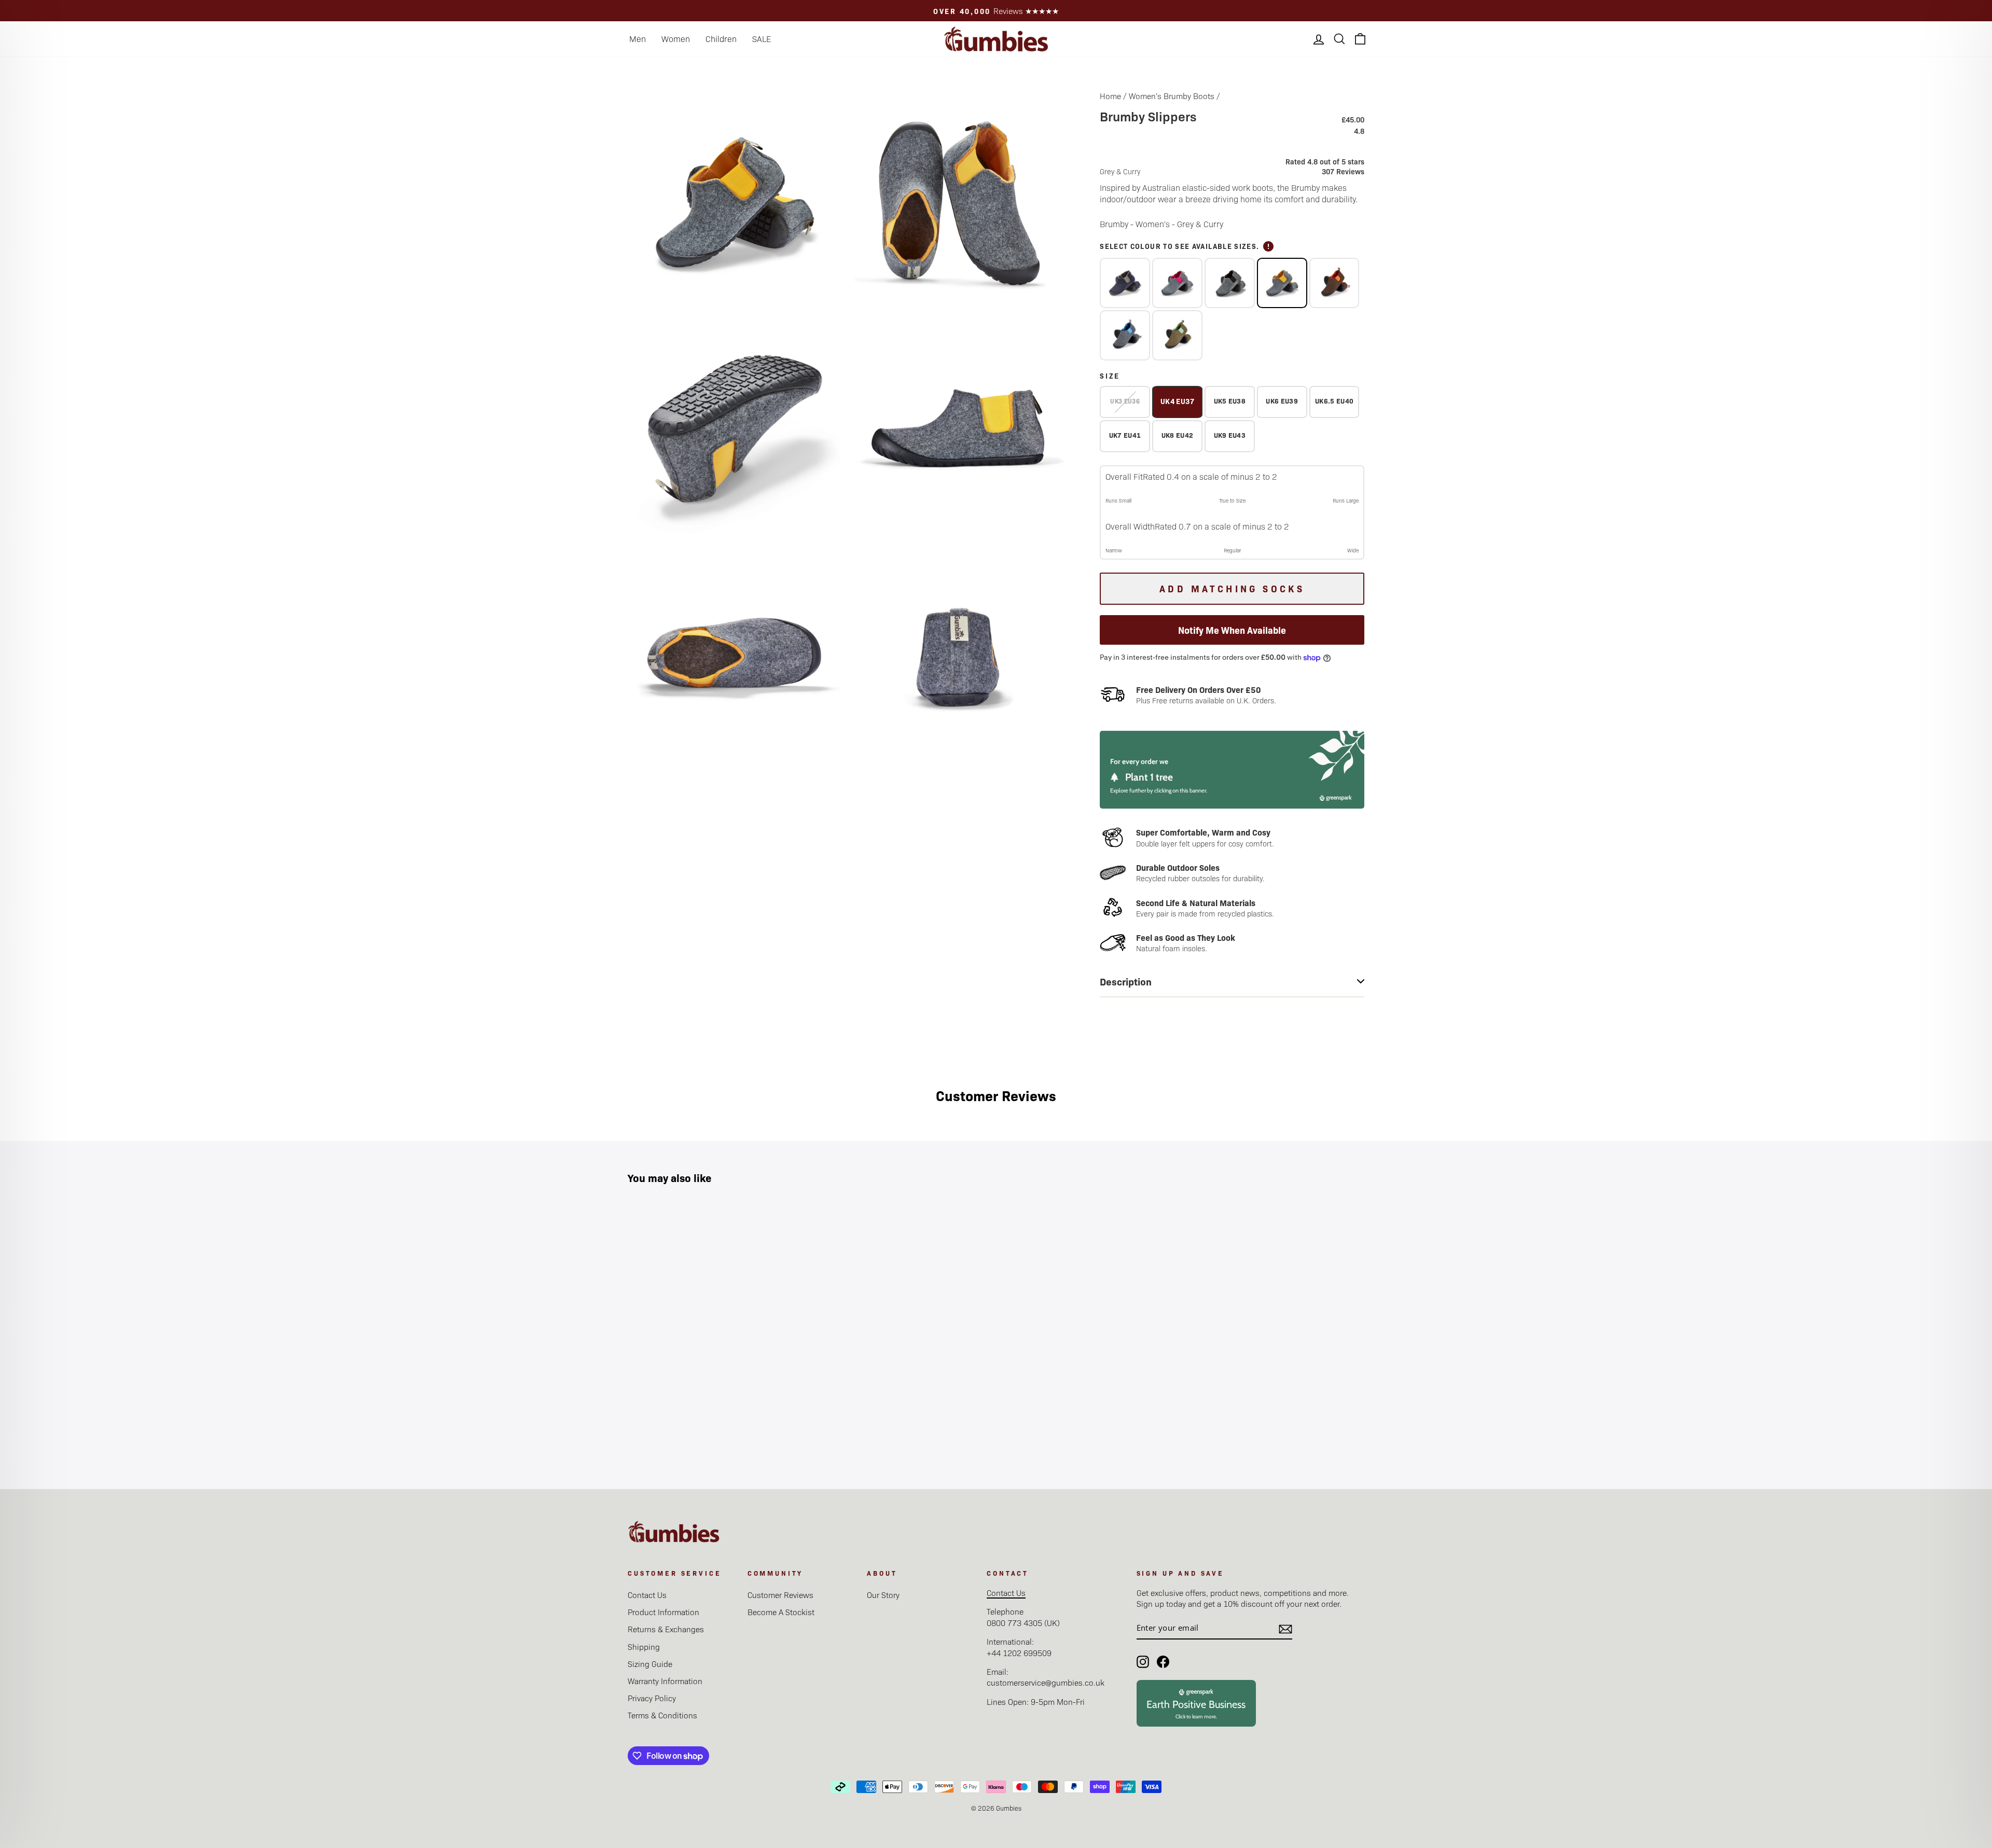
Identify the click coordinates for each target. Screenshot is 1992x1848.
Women (676, 39)
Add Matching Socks (1232, 588)
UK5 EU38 (1230, 401)
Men (638, 39)
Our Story (883, 1595)
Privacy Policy (652, 1698)
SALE (762, 39)
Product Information (663, 1612)
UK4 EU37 (1177, 401)
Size (1110, 376)
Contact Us (647, 1595)
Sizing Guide (650, 1664)
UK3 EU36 (1125, 401)
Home (1110, 96)
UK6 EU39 (1282, 401)
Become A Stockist (781, 1612)
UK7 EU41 (1125, 435)
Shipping (644, 1646)
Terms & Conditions (662, 1715)
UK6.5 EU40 (1334, 401)
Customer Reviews (780, 1595)
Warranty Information (665, 1681)
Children (721, 39)
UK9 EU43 (1230, 435)
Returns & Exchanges (666, 1629)
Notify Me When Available (1232, 630)
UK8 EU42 (1178, 435)
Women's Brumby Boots (1172, 96)
